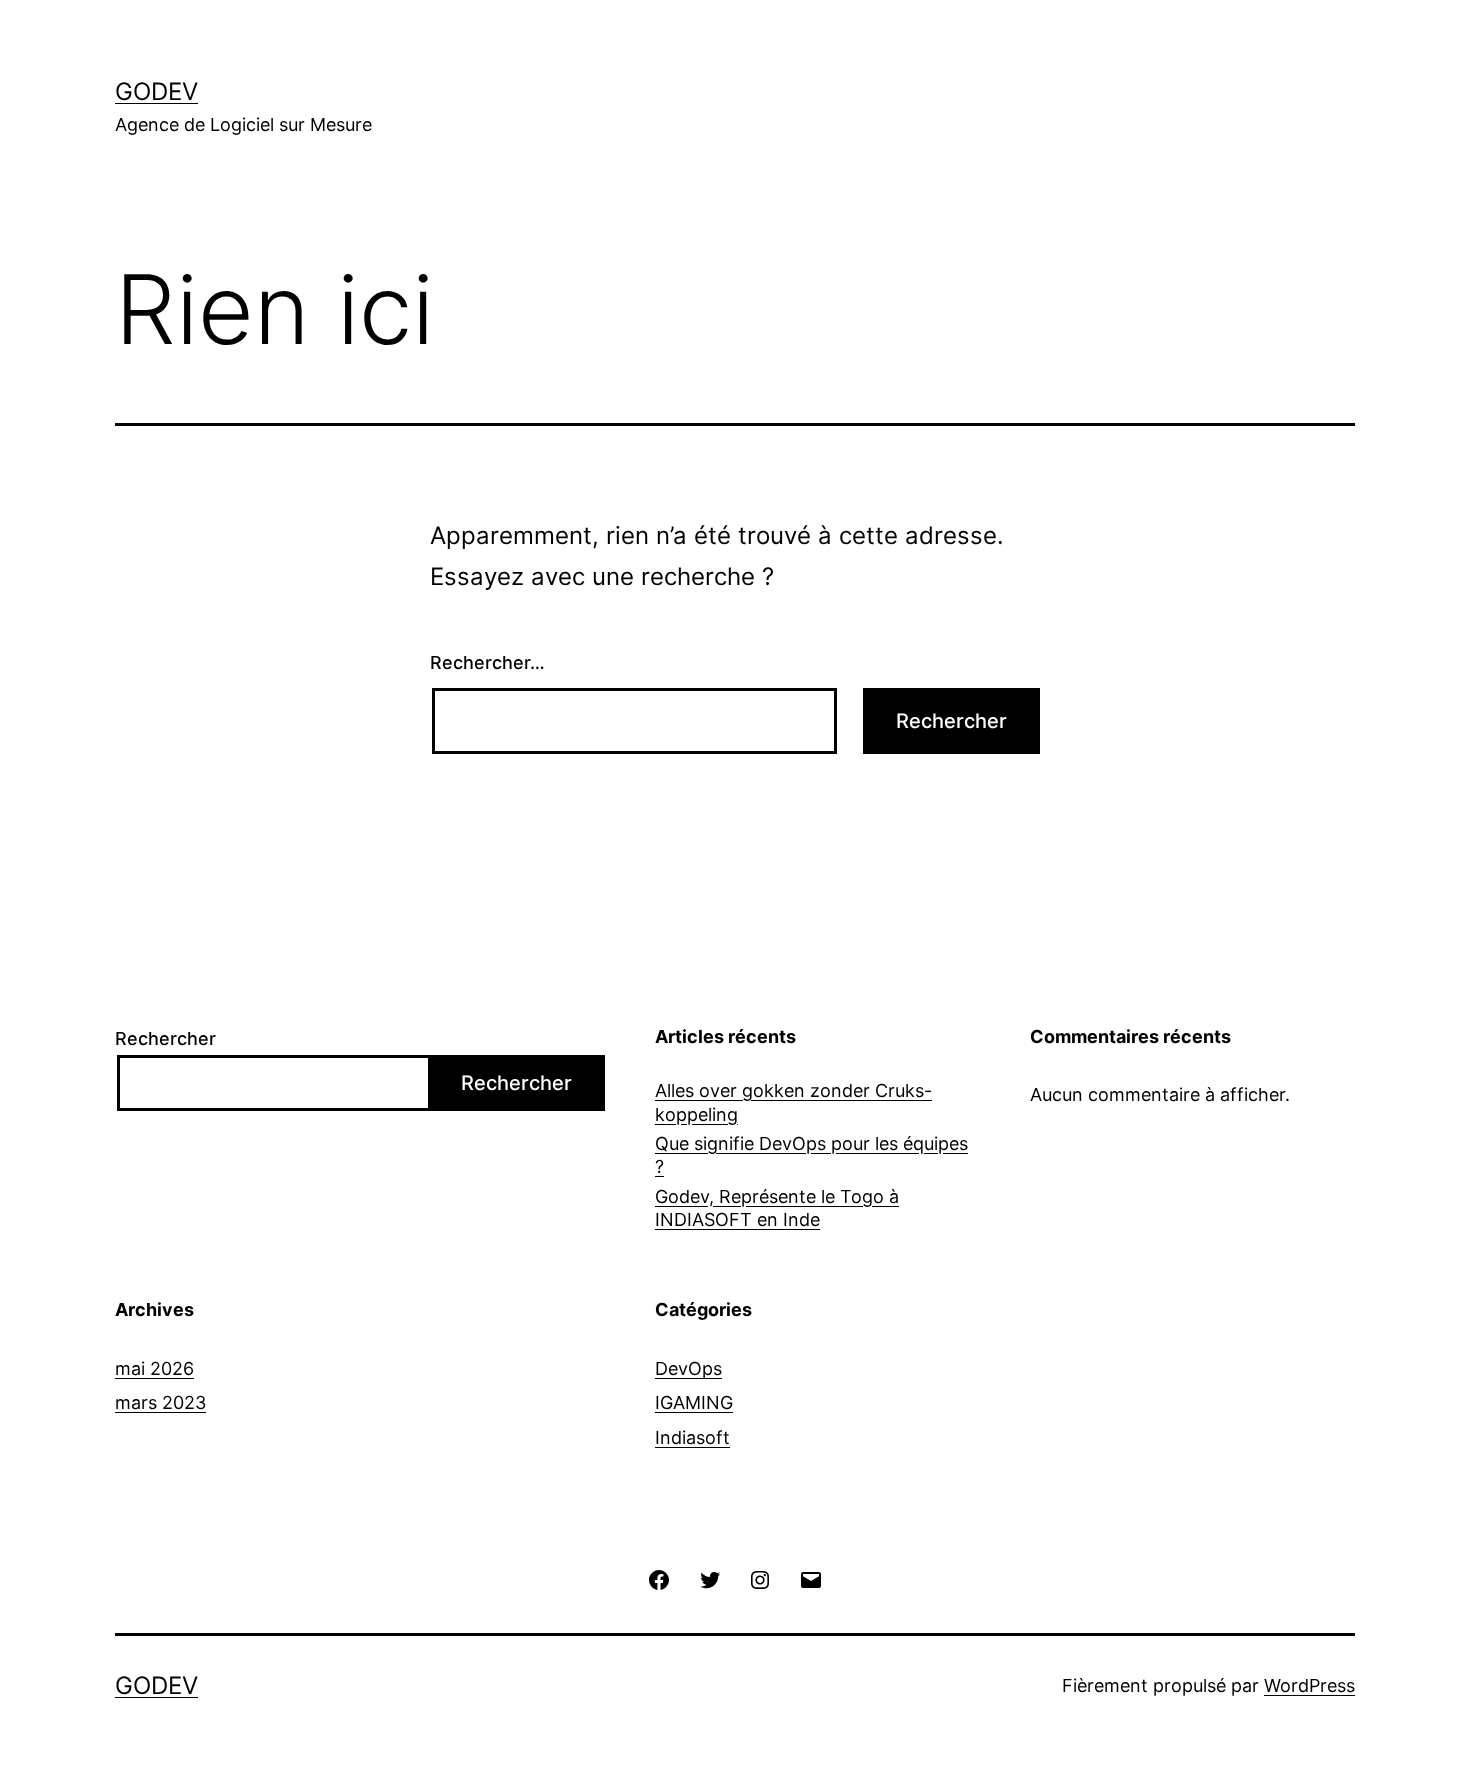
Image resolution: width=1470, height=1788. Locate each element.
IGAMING (694, 1402)
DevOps (688, 1368)
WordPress (1309, 1685)
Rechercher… (487, 662)
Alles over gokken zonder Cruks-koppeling (793, 1102)
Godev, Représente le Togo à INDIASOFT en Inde (777, 1208)
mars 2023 (160, 1402)
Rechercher (165, 1038)
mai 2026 (154, 1368)
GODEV (156, 91)
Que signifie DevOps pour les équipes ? (811, 1155)
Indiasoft (692, 1437)
